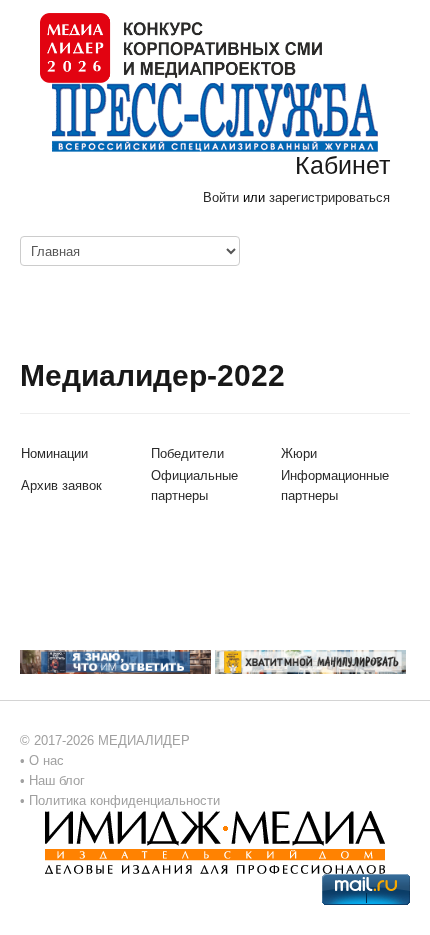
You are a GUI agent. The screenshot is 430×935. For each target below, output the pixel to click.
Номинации (54, 453)
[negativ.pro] (115, 661)
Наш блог (57, 780)
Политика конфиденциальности (124, 800)
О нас (46, 760)
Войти (221, 197)
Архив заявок (61, 485)
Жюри (299, 453)
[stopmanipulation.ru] (310, 661)
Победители (187, 453)
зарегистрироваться (329, 197)
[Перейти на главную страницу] (181, 46)
